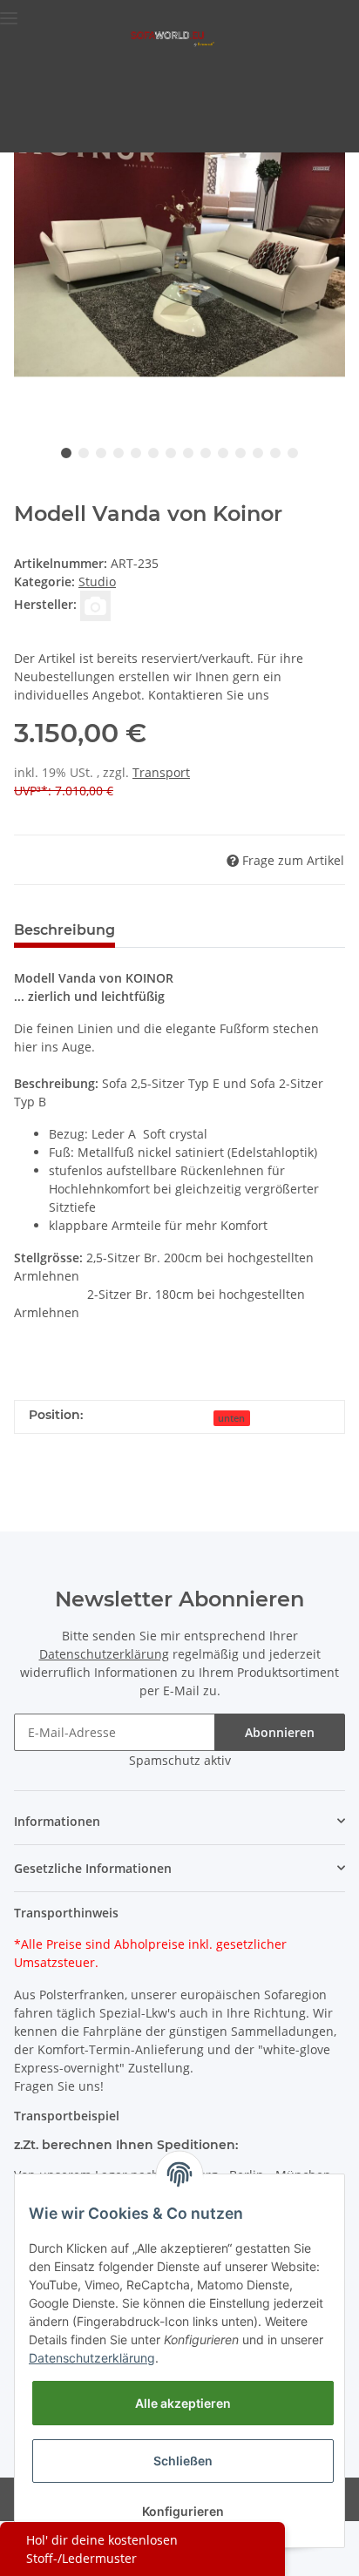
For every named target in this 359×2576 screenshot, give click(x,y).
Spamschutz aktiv (180, 1760)
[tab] (179, 1363)
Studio (97, 581)
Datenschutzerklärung (104, 1654)
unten (231, 1418)
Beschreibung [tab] (64, 930)
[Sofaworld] (173, 38)
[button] (179, 1821)
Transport (161, 772)
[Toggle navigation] (9, 11)
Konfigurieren (183, 2511)
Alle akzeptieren (183, 2403)
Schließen (183, 2461)
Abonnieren (280, 1732)
